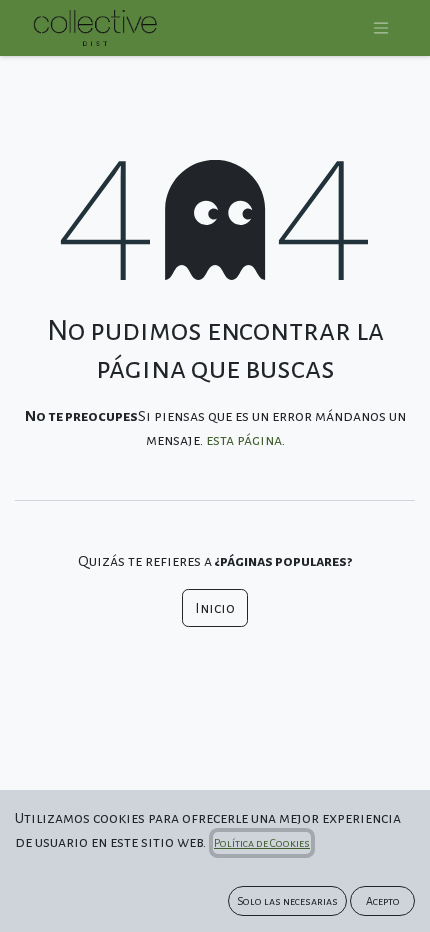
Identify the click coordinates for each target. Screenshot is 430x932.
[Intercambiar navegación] (381, 28)
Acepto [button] (383, 901)
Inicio (215, 608)
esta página (244, 440)
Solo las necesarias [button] (287, 901)
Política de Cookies (262, 843)
